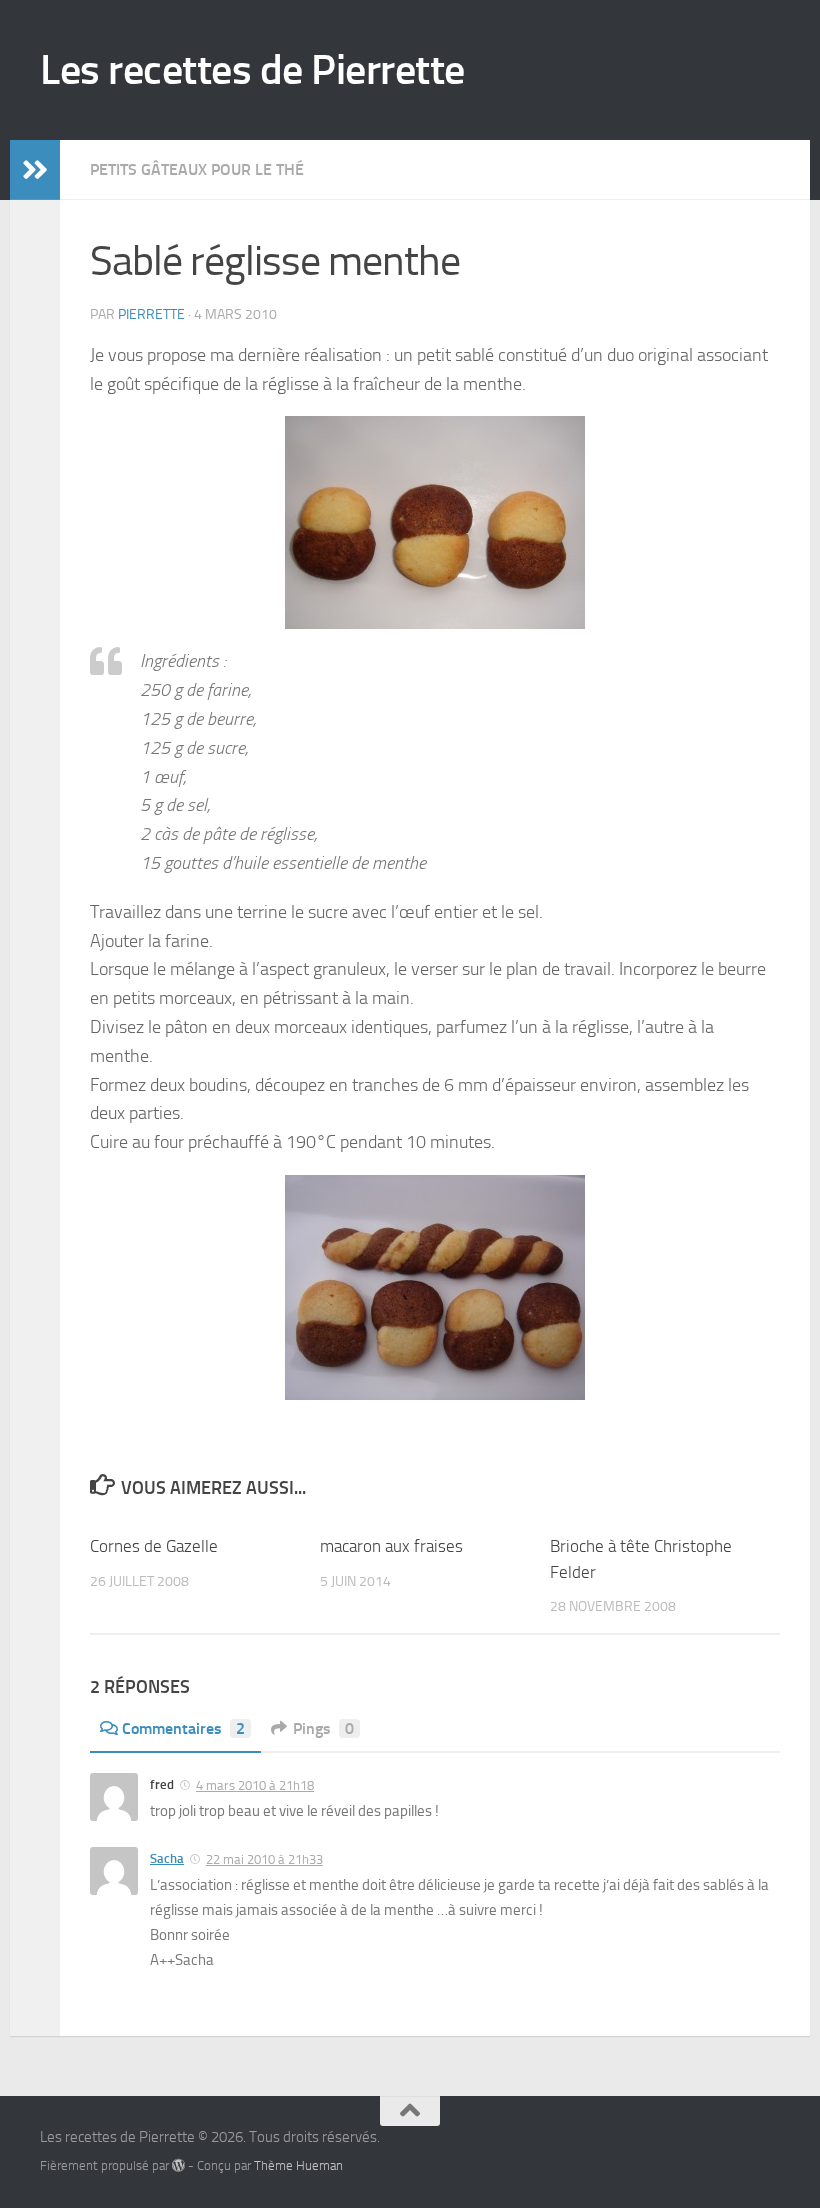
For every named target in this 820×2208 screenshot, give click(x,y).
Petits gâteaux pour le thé (197, 169)
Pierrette (151, 314)
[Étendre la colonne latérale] (35, 170)
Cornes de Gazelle (154, 1546)
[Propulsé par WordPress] (178, 2165)
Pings (323, 1728)
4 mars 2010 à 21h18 (255, 1785)
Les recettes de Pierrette (252, 70)
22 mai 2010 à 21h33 (264, 1859)
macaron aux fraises (391, 1546)
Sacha (167, 1858)
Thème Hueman (298, 2165)
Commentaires (183, 1728)
